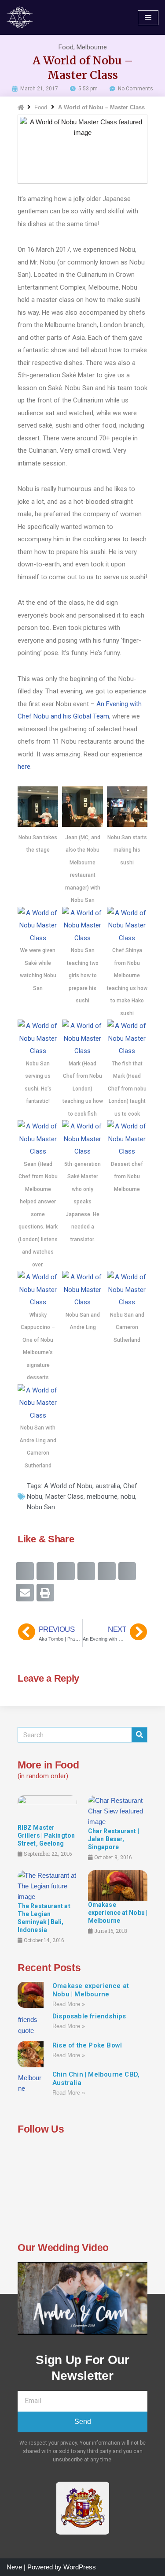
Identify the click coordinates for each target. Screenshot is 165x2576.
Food (66, 47)
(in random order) (43, 1776)
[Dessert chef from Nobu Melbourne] (127, 1151)
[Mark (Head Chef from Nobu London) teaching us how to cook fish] (82, 1051)
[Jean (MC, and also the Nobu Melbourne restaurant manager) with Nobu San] (82, 825)
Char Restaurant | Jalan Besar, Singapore (114, 1839)
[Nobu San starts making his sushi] (127, 825)
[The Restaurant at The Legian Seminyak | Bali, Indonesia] (47, 1885)
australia (108, 1486)
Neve (14, 2567)
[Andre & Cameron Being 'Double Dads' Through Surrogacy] (22, 17)
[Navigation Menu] (148, 18)
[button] (25, 1571)
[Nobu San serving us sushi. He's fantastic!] (38, 1051)
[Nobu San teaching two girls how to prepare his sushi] (82, 938)
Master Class (64, 1496)
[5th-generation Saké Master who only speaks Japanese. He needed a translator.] (82, 1151)
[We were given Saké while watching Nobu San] (38, 938)
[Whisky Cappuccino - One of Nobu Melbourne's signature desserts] (38, 1302)
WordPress (80, 2567)
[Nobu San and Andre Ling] (82, 1302)
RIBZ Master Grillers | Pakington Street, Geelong (46, 1835)
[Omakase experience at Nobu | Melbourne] (118, 1885)
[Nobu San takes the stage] (38, 825)
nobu (128, 1496)
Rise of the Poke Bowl (87, 2045)
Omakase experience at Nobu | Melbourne (118, 1913)
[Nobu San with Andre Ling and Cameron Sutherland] (38, 1415)
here (24, 767)
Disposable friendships (89, 2016)
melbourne (102, 1496)
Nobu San (41, 1507)
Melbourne (92, 47)
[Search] (139, 1735)
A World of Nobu (68, 1486)
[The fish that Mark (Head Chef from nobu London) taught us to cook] (127, 1051)
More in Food (48, 1765)
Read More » (69, 2004)
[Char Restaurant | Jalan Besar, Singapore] (118, 1811)
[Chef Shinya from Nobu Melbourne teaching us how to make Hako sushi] (127, 938)
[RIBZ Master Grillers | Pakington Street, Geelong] (47, 1809)
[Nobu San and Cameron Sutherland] (127, 1302)
